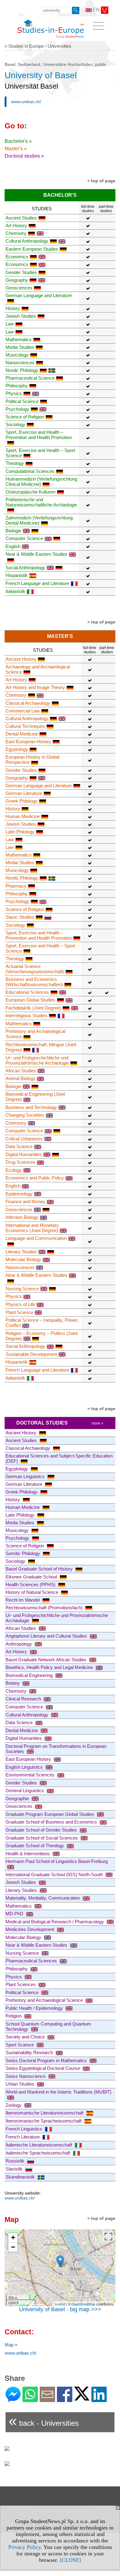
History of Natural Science (32, 1592)
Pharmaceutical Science (30, 378)
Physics (14, 393)
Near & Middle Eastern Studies (37, 1945)
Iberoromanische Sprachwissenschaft (44, 2121)
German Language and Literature (39, 786)
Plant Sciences (21, 1984)
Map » (11, 2345)
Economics (17, 257)
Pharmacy (16, 886)
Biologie (13, 531)
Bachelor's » (18, 141)
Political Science (22, 401)
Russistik (16, 2161)
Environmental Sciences (31, 1775)
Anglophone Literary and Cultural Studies (47, 1636)
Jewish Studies (21, 316)
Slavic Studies (20, 917)
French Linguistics (24, 2129)
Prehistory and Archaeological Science (45, 2000)
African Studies (21, 1071)
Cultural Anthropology (27, 241)
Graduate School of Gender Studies (42, 1830)
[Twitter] (82, 2398)
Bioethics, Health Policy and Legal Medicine (50, 1667)
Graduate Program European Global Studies (50, 1814)
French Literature (23, 2137)
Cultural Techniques (25, 726)
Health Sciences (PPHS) (31, 1584)
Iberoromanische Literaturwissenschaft (45, 2113)
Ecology (14, 1170)
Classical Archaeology (28, 703)
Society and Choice (26, 2037)
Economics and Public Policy (35, 1178)
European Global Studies (30, 1000)
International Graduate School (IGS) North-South (55, 1875)
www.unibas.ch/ (26, 102)
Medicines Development (30, 1929)
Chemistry (16, 233)
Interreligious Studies (26, 1016)
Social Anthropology (25, 568)
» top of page (101, 181)
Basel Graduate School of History (40, 1569)
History (13, 308)
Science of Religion (25, 417)
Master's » (16, 149)
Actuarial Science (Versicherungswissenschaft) (35, 969)
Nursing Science (22, 1289)
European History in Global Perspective (32, 760)
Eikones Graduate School (32, 1577)
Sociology (15, 424)
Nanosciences (20, 363)
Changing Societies (25, 1115)
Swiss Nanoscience (26, 2076)
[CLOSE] (70, 2560)
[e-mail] (47, 2399)
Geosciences (19, 288)
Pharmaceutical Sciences (32, 1961)
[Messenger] (13, 2399)
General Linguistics (25, 1790)
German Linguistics (26, 1476)
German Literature (24, 793)
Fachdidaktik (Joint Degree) (33, 1008)
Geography (17, 280)
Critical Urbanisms (24, 1139)
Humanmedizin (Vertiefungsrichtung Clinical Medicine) (41, 482)
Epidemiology (19, 1194)
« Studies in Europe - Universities (38, 46)
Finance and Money (25, 1201)
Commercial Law (23, 711)
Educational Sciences (27, 992)
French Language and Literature (37, 583)
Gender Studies (21, 272)
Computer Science (24, 538)
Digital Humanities (24, 1154)
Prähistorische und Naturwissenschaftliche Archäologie (41, 502)
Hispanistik (17, 575)
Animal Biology (20, 1078)
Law (10, 324)
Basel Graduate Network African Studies (47, 1660)
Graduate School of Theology (35, 1846)
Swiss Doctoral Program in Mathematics (47, 2060)
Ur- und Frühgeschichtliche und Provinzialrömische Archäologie (37, 1060)
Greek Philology (22, 801)
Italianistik (15, 591)
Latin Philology (20, 832)
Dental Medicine (22, 734)
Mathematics (19, 339)
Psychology (17, 409)
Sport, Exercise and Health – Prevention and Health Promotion (39, 435)
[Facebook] (65, 2399)
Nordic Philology (22, 370)
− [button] (13, 2247)
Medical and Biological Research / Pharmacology (55, 1922)
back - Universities (44, 2421)
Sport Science (20, 2045)
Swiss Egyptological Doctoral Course (43, 2068)
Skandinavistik (21, 2177)
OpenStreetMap (83, 2304)
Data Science (19, 1146)
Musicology (17, 355)
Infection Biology (22, 1217)
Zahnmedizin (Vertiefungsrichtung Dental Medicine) (39, 520)
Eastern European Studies (32, 249)
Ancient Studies (21, 218)
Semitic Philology (23, 1553)
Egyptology (17, 749)
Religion (14, 2016)
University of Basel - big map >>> (60, 2309)
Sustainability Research (30, 2052)
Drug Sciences (20, 1162)
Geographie (18, 1798)
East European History (28, 742)
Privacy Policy (24, 2547)
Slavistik (15, 2169)
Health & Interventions (28, 1854)
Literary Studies (21, 1252)
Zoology (14, 2105)
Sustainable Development (31, 1354)
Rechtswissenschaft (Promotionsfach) (45, 1608)
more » (98, 1423)
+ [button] (13, 2237)
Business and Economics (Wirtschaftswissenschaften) (34, 982)
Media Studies (20, 347)
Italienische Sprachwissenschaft (38, 2153)
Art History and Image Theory (35, 687)
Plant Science (19, 1312)
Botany (13, 1683)
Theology (15, 463)
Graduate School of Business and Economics (52, 1822)
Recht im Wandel (23, 1600)
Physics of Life (20, 1304)
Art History (16, 226)
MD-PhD (15, 1914)
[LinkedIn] (99, 2399)
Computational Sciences (30, 471)
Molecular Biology (23, 1259)
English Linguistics (25, 1767)
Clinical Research (24, 1699)
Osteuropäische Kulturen (30, 492)
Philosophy (17, 386)
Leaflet (60, 2304)
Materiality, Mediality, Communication (43, 1898)
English (13, 546)
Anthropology (19, 1644)
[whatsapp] (30, 2399)
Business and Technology (31, 1107)
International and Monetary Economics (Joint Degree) (32, 1228)
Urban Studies (20, 2084)
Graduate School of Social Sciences (42, 1838)
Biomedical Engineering (30, 1675)
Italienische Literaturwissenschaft (39, 2145)
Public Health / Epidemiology (35, 2008)
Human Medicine (23, 816)
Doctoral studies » (24, 156)
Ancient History (21, 659)
